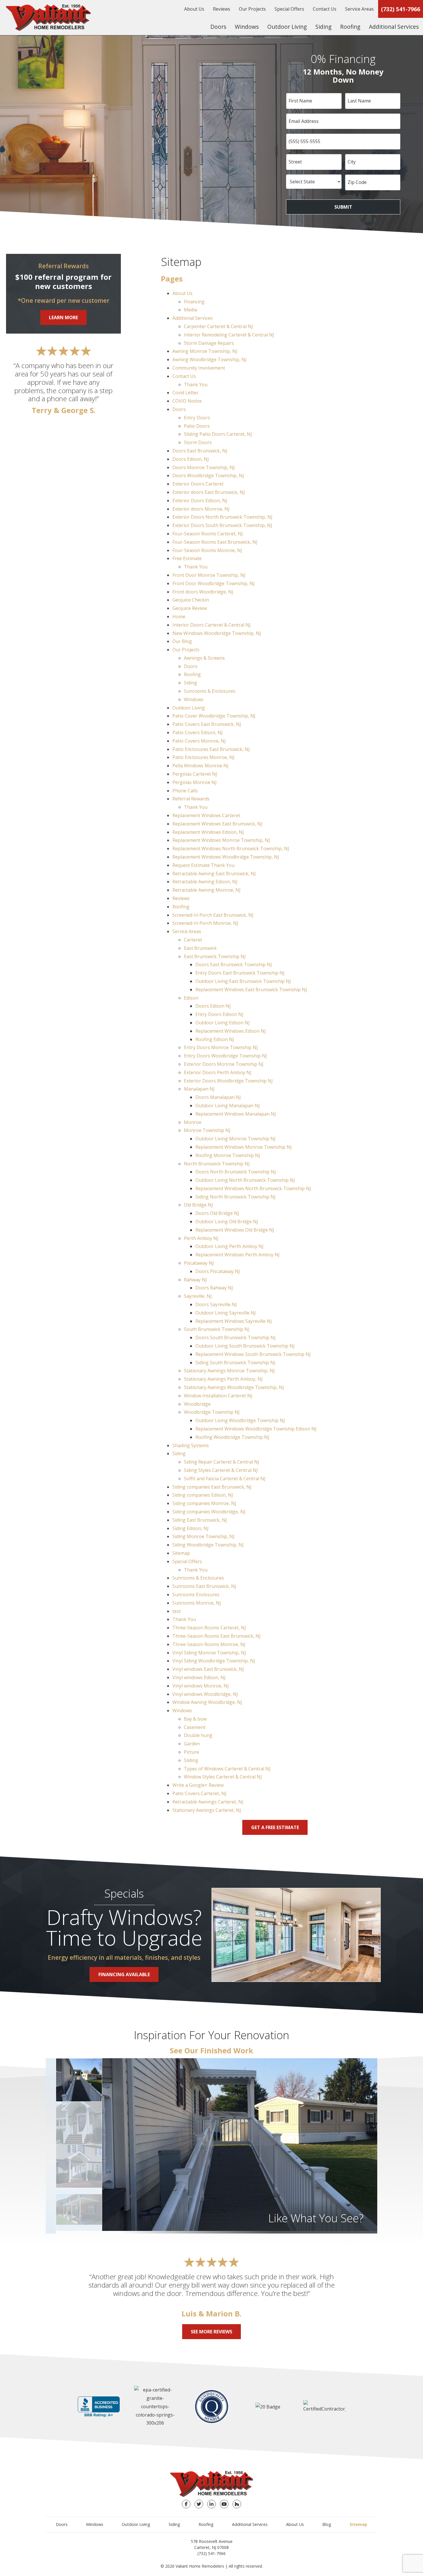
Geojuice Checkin (191, 600)
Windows (247, 27)
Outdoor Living (287, 27)
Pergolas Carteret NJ (195, 774)
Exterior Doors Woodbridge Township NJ (228, 1081)
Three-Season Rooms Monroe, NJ (209, 1644)
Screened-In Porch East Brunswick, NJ (213, 915)
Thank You (196, 385)
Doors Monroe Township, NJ (204, 467)
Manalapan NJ (199, 1089)
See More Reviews (211, 2332)
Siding (323, 27)
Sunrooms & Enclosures (210, 691)
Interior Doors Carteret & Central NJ (211, 625)
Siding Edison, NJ (190, 1528)
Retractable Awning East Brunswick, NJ (214, 874)
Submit (343, 207)
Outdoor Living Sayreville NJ (226, 1313)
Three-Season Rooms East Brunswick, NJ (217, 1636)
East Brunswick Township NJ (215, 956)
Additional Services (394, 27)
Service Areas (359, 9)
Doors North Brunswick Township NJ (236, 1172)
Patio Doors (197, 426)
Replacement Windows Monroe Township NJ (244, 1147)
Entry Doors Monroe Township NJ (221, 1047)
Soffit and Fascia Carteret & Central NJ (225, 1479)
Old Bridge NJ (198, 1205)
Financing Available (124, 1974)
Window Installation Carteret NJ (218, 1396)
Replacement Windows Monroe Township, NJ (221, 840)
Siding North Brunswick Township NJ (236, 1197)
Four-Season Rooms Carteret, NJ (208, 534)
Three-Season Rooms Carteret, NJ (209, 1628)
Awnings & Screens (204, 658)
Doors (218, 27)
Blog (327, 2524)
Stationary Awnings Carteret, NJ (207, 1810)
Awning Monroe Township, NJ (205, 351)
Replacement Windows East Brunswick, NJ (217, 824)
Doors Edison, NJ (191, 459)
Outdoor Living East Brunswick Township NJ (243, 981)
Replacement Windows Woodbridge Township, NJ (226, 857)
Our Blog (182, 641)
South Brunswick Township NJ (217, 1329)
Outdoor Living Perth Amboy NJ (229, 1246)
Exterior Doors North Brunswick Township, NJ (222, 517)
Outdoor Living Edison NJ (223, 1023)
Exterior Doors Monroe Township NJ (224, 1064)
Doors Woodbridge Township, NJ (208, 475)
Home (179, 617)
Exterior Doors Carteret (198, 484)
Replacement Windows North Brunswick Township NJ (253, 1188)
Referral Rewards (191, 799)
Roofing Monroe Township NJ (228, 1155)
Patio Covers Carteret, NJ (199, 1793)
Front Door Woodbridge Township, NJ (214, 583)
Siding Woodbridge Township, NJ (208, 1545)
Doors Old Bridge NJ (217, 1213)
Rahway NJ (195, 1280)
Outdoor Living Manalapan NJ (228, 1106)
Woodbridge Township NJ (212, 1412)
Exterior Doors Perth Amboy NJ (218, 1072)
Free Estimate (187, 558)
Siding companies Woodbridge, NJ (209, 1512)
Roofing (350, 27)
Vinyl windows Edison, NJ (199, 1677)
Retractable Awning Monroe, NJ (206, 890)
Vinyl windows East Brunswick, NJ (208, 1669)
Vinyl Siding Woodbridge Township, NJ (214, 1661)
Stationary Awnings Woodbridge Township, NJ (234, 1387)
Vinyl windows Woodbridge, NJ (205, 1694)
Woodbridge (197, 1404)
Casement (195, 1727)
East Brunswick (200, 948)
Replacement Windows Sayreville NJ (234, 1321)
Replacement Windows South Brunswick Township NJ (253, 1354)
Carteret (193, 940)
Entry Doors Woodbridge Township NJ (225, 1056)
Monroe (193, 1122)
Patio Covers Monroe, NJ (199, 741)
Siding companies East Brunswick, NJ (212, 1487)
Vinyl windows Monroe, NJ (201, 1686)
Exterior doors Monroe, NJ (201, 509)
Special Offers (289, 9)
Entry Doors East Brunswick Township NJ (240, 973)
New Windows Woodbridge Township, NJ (217, 633)
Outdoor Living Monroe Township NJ (236, 1139)
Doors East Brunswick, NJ (200, 451)
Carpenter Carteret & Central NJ (218, 326)
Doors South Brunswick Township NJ (236, 1338)
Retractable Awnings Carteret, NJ (208, 1802)
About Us (194, 9)
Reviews (222, 9)
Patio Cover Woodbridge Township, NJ (214, 716)
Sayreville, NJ (198, 1296)
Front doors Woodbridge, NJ (203, 592)
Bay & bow (195, 1719)
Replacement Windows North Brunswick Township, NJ (231, 848)
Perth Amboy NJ (201, 1238)
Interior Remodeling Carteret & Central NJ (229, 335)
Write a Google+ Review (198, 1785)
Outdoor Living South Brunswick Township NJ (245, 1346)
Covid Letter (185, 393)
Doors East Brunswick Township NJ (234, 964)
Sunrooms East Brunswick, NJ (204, 1586)
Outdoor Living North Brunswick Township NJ (245, 1180)
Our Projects (252, 9)
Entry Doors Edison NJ (219, 1014)
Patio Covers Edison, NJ (198, 733)
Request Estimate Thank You (203, 865)
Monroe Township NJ (207, 1130)
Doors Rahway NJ (214, 1288)
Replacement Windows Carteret (206, 815)
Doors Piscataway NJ (218, 1271)
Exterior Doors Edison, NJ (200, 501)
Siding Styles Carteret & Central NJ (221, 1470)
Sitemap (181, 1553)
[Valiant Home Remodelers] (48, 18)
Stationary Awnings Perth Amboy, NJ (223, 1379)
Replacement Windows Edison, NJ (208, 832)
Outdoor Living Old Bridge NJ (227, 1222)
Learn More (63, 317)
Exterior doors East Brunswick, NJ (209, 492)
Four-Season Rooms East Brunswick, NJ (215, 542)
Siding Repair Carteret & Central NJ (222, 1462)
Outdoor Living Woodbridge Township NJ (240, 1420)
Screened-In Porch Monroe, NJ (205, 923)
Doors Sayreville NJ (216, 1304)
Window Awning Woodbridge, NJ (207, 1702)
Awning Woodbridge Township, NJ (209, 359)
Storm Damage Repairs (209, 343)
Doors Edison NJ (213, 1006)
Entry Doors (197, 418)
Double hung (198, 1735)
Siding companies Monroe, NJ (204, 1503)
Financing (194, 302)
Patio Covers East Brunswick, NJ (207, 724)
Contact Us (325, 9)
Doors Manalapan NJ (218, 1097)
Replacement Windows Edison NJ (231, 1031)
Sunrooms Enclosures (196, 1595)
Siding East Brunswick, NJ (200, 1520)
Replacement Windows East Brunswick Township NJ (251, 990)
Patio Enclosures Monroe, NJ (203, 757)
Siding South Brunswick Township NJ (235, 1363)
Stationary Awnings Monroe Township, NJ (229, 1371)
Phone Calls (185, 791)
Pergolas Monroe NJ (195, 782)
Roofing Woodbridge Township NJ (232, 1437)
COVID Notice (187, 401)
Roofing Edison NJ (215, 1039)
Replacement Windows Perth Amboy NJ (238, 1255)
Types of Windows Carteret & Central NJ (227, 1769)
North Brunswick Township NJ (217, 1164)
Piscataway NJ (199, 1263)
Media (190, 310)
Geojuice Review (190, 608)
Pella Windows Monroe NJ (200, 766)
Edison (191, 998)
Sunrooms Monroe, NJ (197, 1603)
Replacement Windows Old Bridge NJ (235, 1230)
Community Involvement (199, 368)
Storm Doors (198, 442)
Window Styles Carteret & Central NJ (223, 1777)
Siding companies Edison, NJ (203, 1495)
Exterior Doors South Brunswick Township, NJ (222, 525)
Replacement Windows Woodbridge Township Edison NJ (256, 1429)
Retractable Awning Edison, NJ (205, 882)
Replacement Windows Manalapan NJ (236, 1114)
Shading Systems (191, 1445)
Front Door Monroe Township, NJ (209, 575)
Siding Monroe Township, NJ (203, 1536)
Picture (192, 1752)
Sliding (191, 1760)
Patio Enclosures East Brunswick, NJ (211, 749)
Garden (192, 1744)
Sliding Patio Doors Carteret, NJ (218, 434)
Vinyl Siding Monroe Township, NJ (209, 1653)
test (177, 1611)
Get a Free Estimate (275, 1827)
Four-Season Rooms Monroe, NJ (207, 550)
